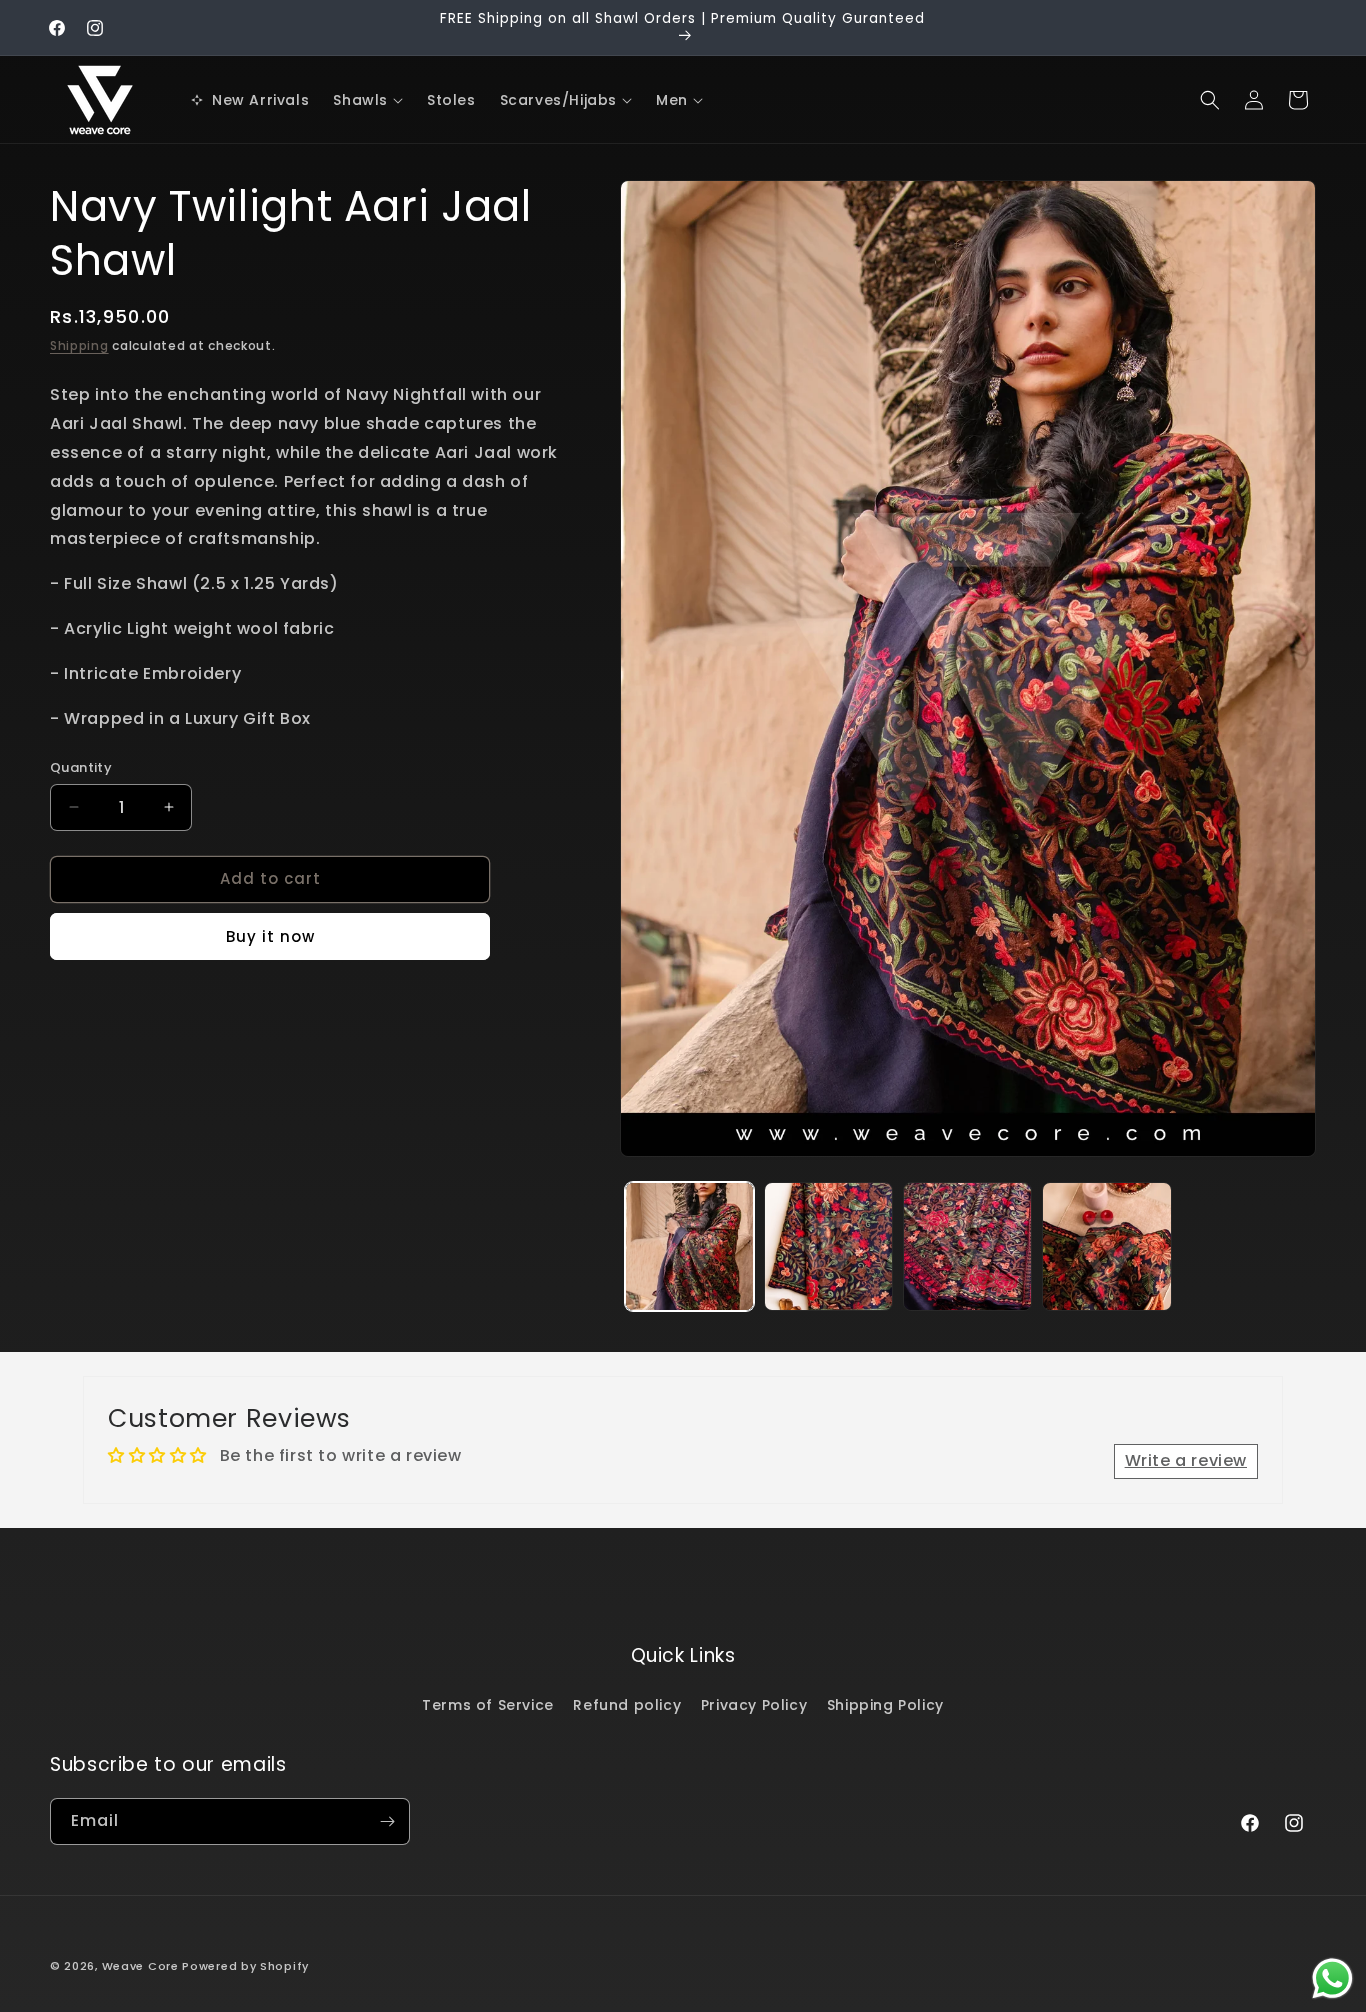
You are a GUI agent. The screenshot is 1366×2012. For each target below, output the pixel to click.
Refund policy (627, 1705)
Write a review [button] (1186, 1460)
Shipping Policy (885, 1705)
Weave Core (140, 1966)
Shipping (79, 345)
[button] (368, 100)
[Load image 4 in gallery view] (1106, 1246)
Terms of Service (488, 1705)
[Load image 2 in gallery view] (828, 1246)
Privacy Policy (754, 1705)
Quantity (81, 767)
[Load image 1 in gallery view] (689, 1246)
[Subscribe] (387, 1821)
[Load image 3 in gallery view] (967, 1246)
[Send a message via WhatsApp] (1332, 1978)
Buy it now (270, 936)
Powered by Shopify (245, 1966)
